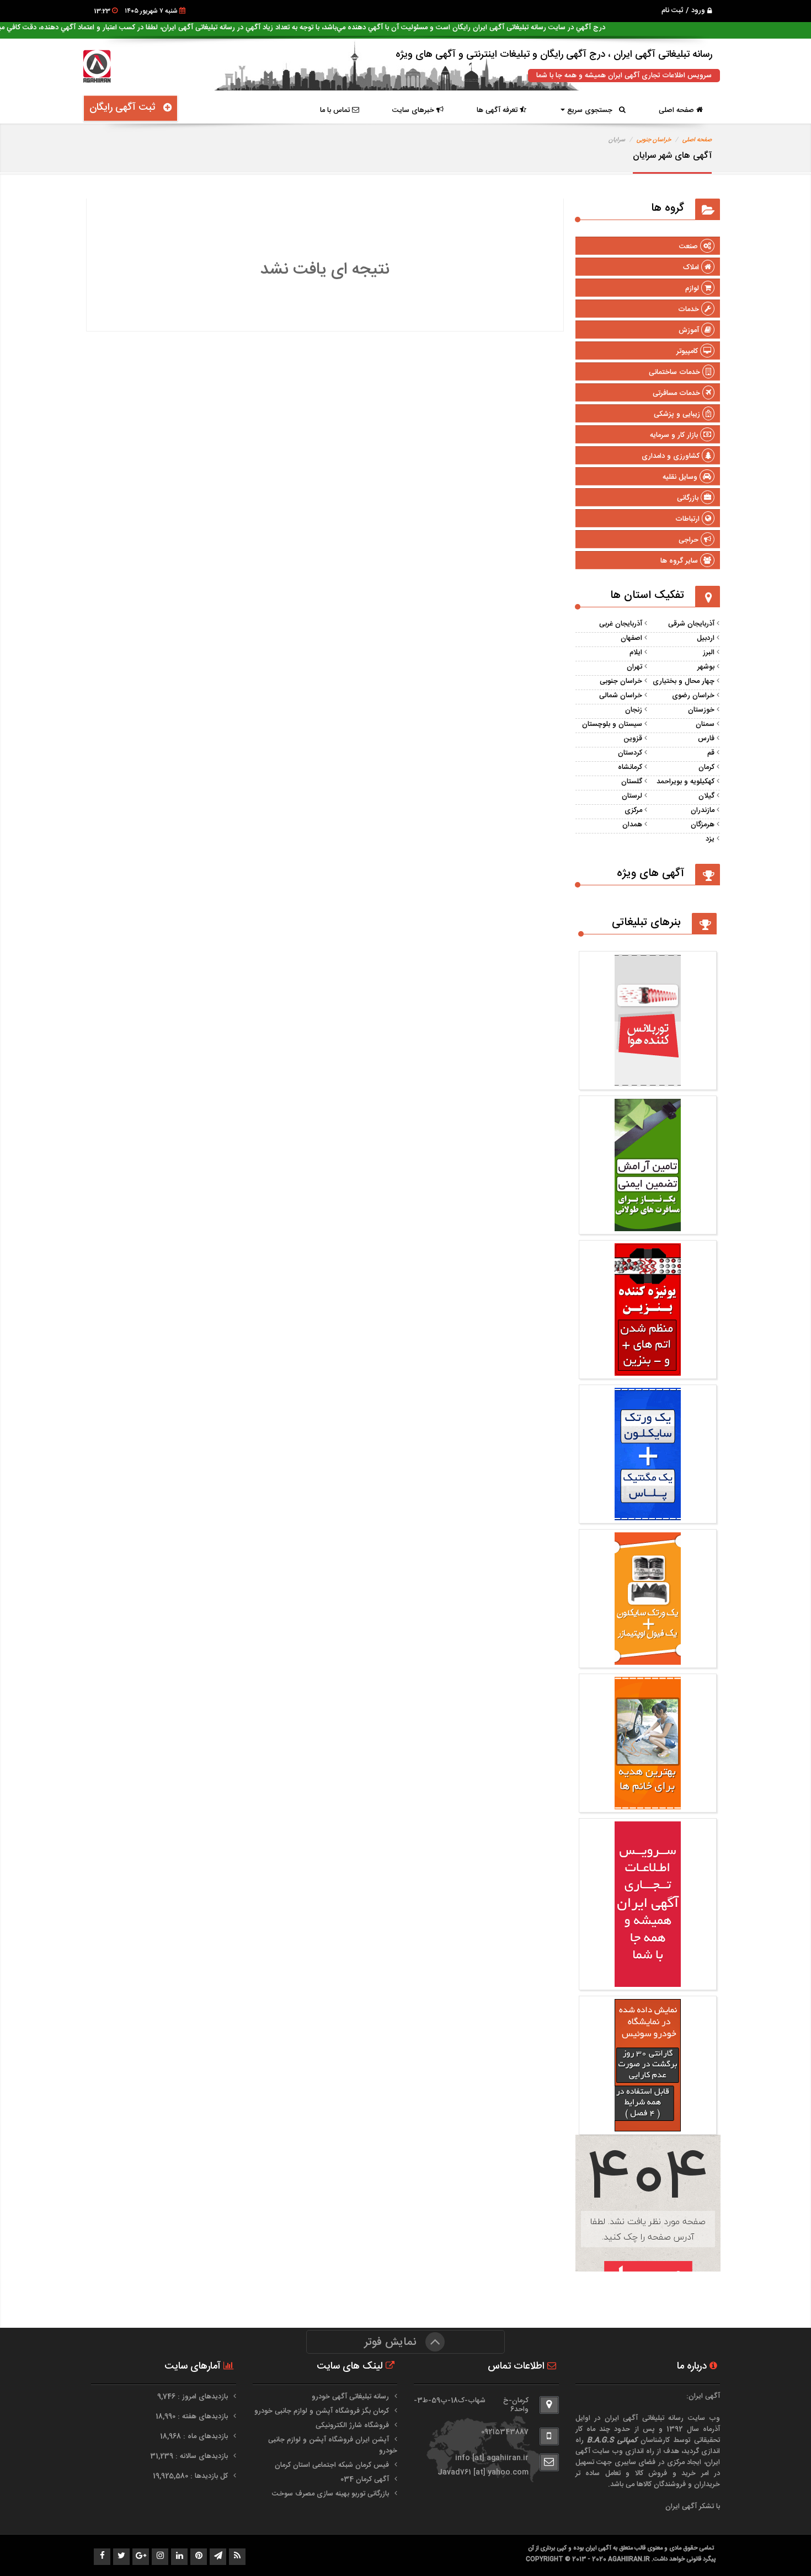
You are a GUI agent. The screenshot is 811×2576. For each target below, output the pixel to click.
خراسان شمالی (621, 696)
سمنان (705, 724)
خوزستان (701, 710)
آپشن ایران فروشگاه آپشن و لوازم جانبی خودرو (333, 2445)
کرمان (706, 767)
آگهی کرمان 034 (365, 2479)
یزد (710, 839)
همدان (632, 825)
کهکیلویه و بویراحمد (685, 782)
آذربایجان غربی (621, 624)
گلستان (632, 782)
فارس (706, 739)
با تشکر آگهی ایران (693, 2506)
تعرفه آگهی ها (498, 110)
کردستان (630, 753)
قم (711, 753)
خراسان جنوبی (654, 140)
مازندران (703, 810)
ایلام (636, 653)
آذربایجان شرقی (691, 624)
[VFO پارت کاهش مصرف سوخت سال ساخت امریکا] (648, 1659)
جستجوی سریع (592, 110)
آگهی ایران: (703, 2396)
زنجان (634, 710)
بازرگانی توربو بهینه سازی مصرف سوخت (330, 2494)
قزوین (633, 739)
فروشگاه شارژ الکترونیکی (352, 2425)
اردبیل (706, 638)
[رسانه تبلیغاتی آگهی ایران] (648, 1981)
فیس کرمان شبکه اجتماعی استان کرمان (332, 2465)
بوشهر (706, 667)
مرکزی (633, 810)
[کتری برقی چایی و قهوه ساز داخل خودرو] (648, 2126)
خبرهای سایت (414, 110)
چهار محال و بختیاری (684, 681)
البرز (709, 653)
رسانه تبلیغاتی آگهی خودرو (350, 2397)
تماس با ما (336, 110)
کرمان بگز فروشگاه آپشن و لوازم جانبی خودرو (322, 2411)
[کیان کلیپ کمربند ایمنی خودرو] (648, 1226)
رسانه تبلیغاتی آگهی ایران (644, 2418)
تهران (634, 667)
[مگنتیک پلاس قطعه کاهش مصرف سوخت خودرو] (648, 1370)
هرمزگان (703, 825)
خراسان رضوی (693, 696)
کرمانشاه (630, 767)
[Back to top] (778, 2548)
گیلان (706, 796)
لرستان (632, 796)
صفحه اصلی (677, 110)
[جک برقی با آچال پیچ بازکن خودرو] (648, 1804)
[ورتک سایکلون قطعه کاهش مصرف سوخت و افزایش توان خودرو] (648, 1081)
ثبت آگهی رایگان (126, 108)
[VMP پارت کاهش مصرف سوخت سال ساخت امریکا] (648, 1515)
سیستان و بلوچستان (612, 724)
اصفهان (631, 638)
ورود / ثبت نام (684, 10)
